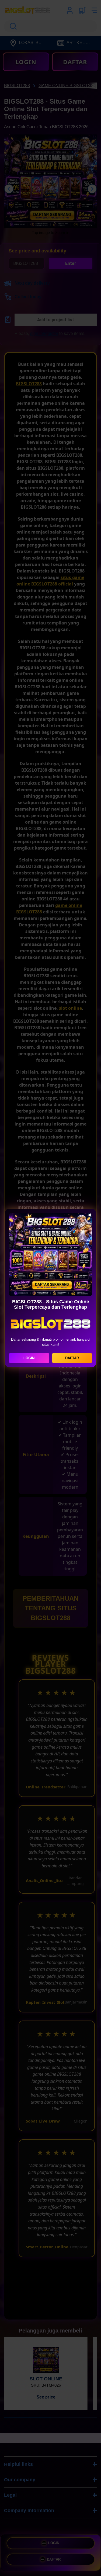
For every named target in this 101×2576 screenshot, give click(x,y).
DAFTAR (72, 1358)
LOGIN (29, 1358)
